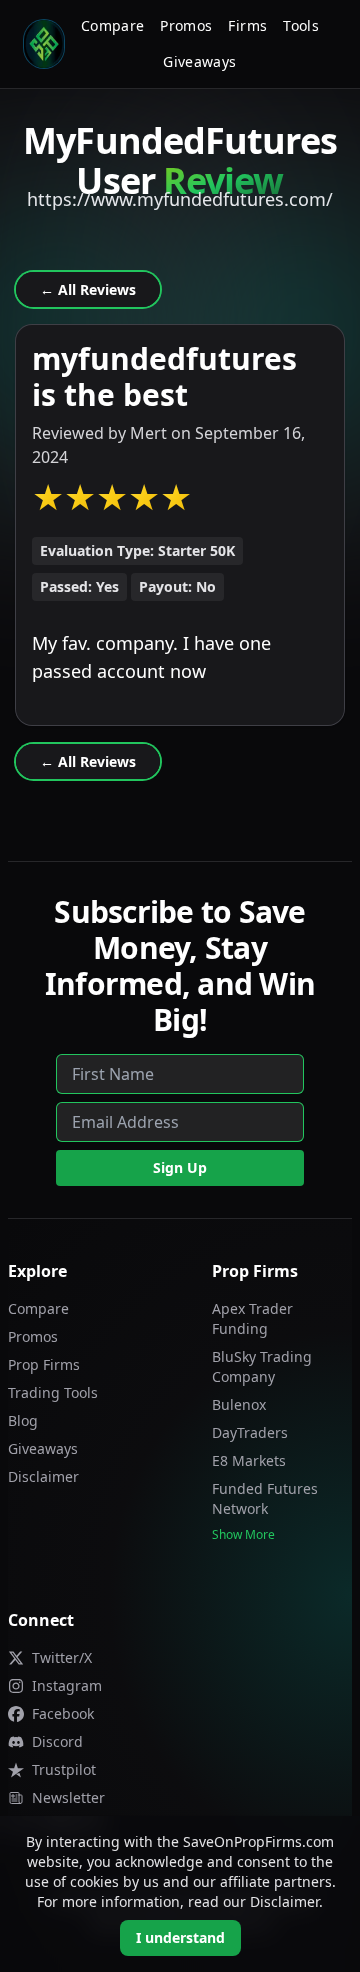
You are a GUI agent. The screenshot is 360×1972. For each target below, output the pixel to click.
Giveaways (199, 61)
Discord (57, 1741)
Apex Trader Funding (252, 1318)
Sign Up (180, 1167)
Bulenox (239, 1404)
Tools (301, 25)
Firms (247, 25)
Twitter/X (62, 1657)
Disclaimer (43, 1476)
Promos (186, 25)
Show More (243, 1535)
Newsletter (68, 1797)
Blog (23, 1420)
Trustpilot (64, 1769)
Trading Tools (53, 1392)
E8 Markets (249, 1460)
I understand (180, 1937)
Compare (112, 25)
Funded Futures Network (265, 1498)
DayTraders (250, 1432)
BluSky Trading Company (262, 1366)
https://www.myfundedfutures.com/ (180, 199)
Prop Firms (44, 1364)
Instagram (67, 1685)
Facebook (63, 1713)
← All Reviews (88, 289)
